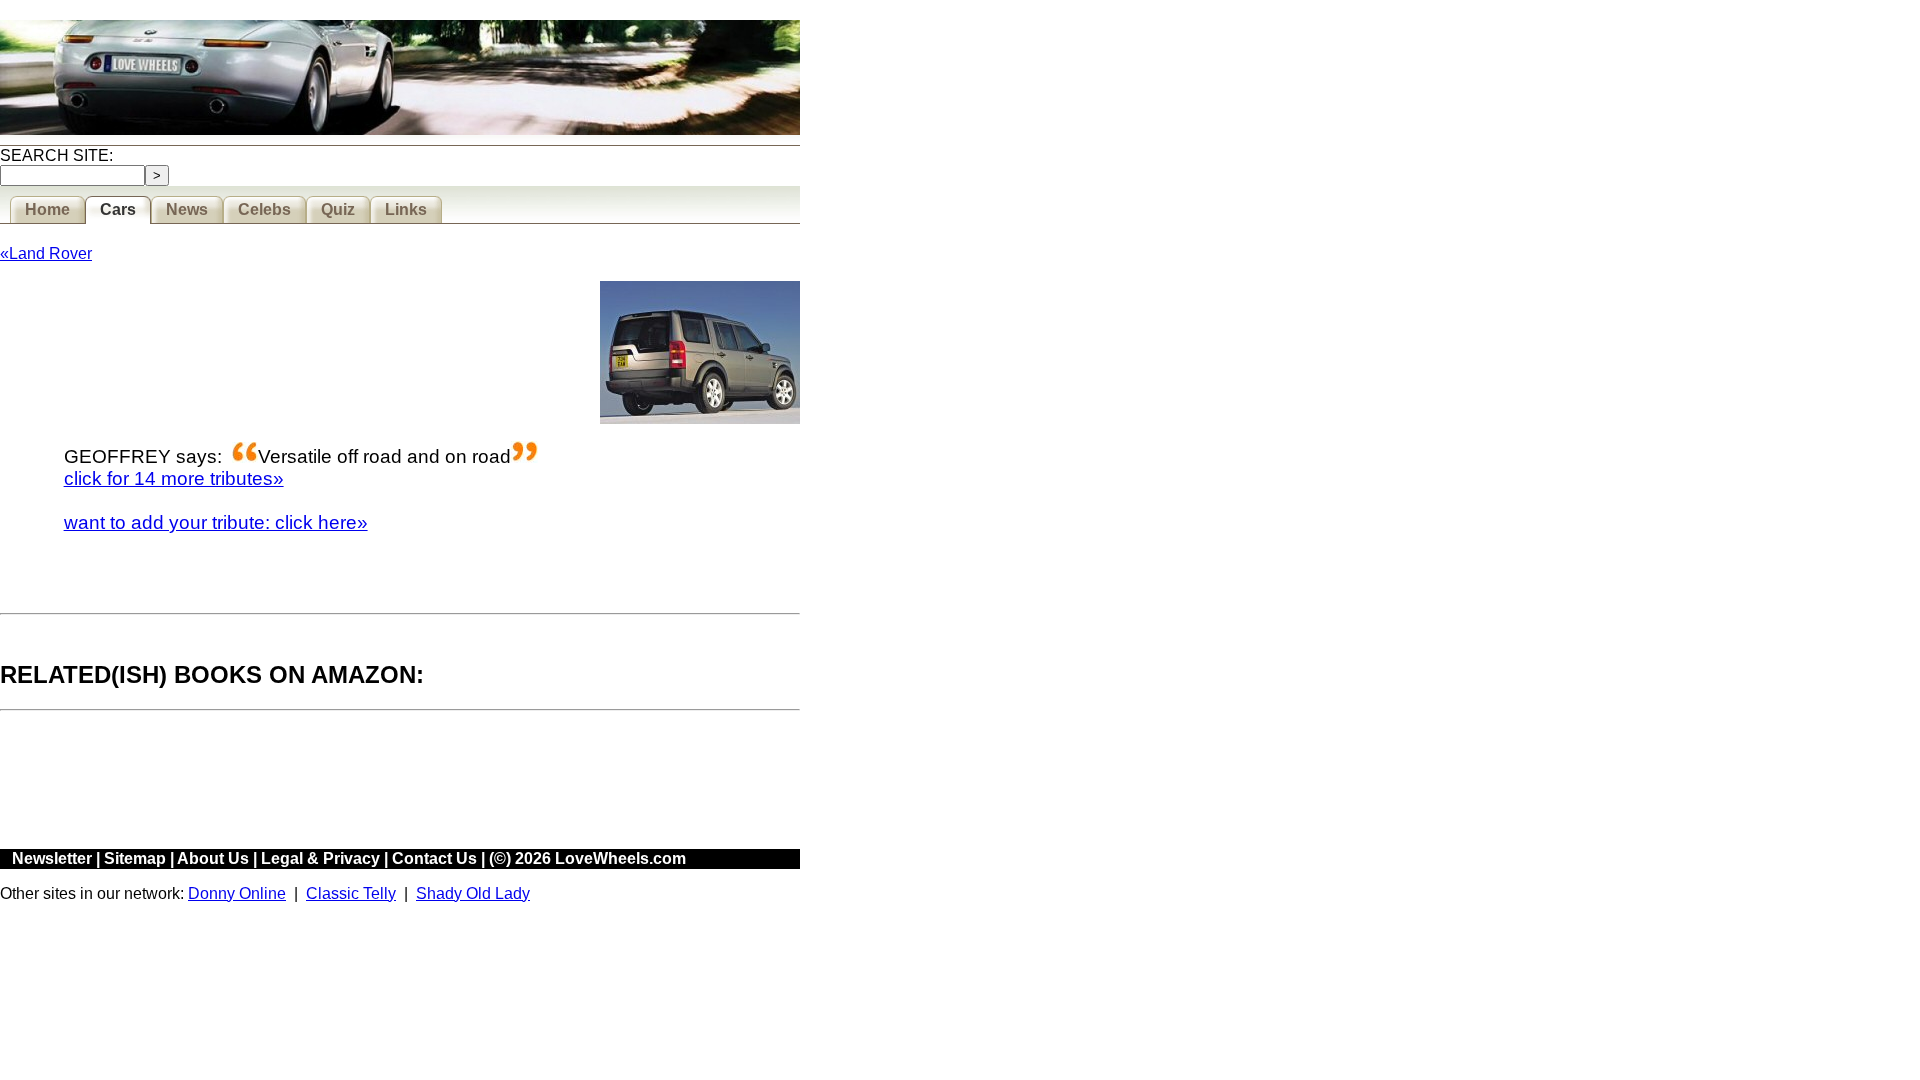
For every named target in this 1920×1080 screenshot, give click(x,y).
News (187, 209)
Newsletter (52, 858)
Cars (118, 209)
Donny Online (237, 893)
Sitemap (135, 858)
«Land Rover (46, 253)
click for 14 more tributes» (174, 478)
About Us (213, 858)
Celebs (264, 209)
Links (406, 209)
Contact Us (434, 858)
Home (47, 209)
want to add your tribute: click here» (216, 522)
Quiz (338, 209)
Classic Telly (351, 893)
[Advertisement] (364, 782)
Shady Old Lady (473, 893)
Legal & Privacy (320, 858)
